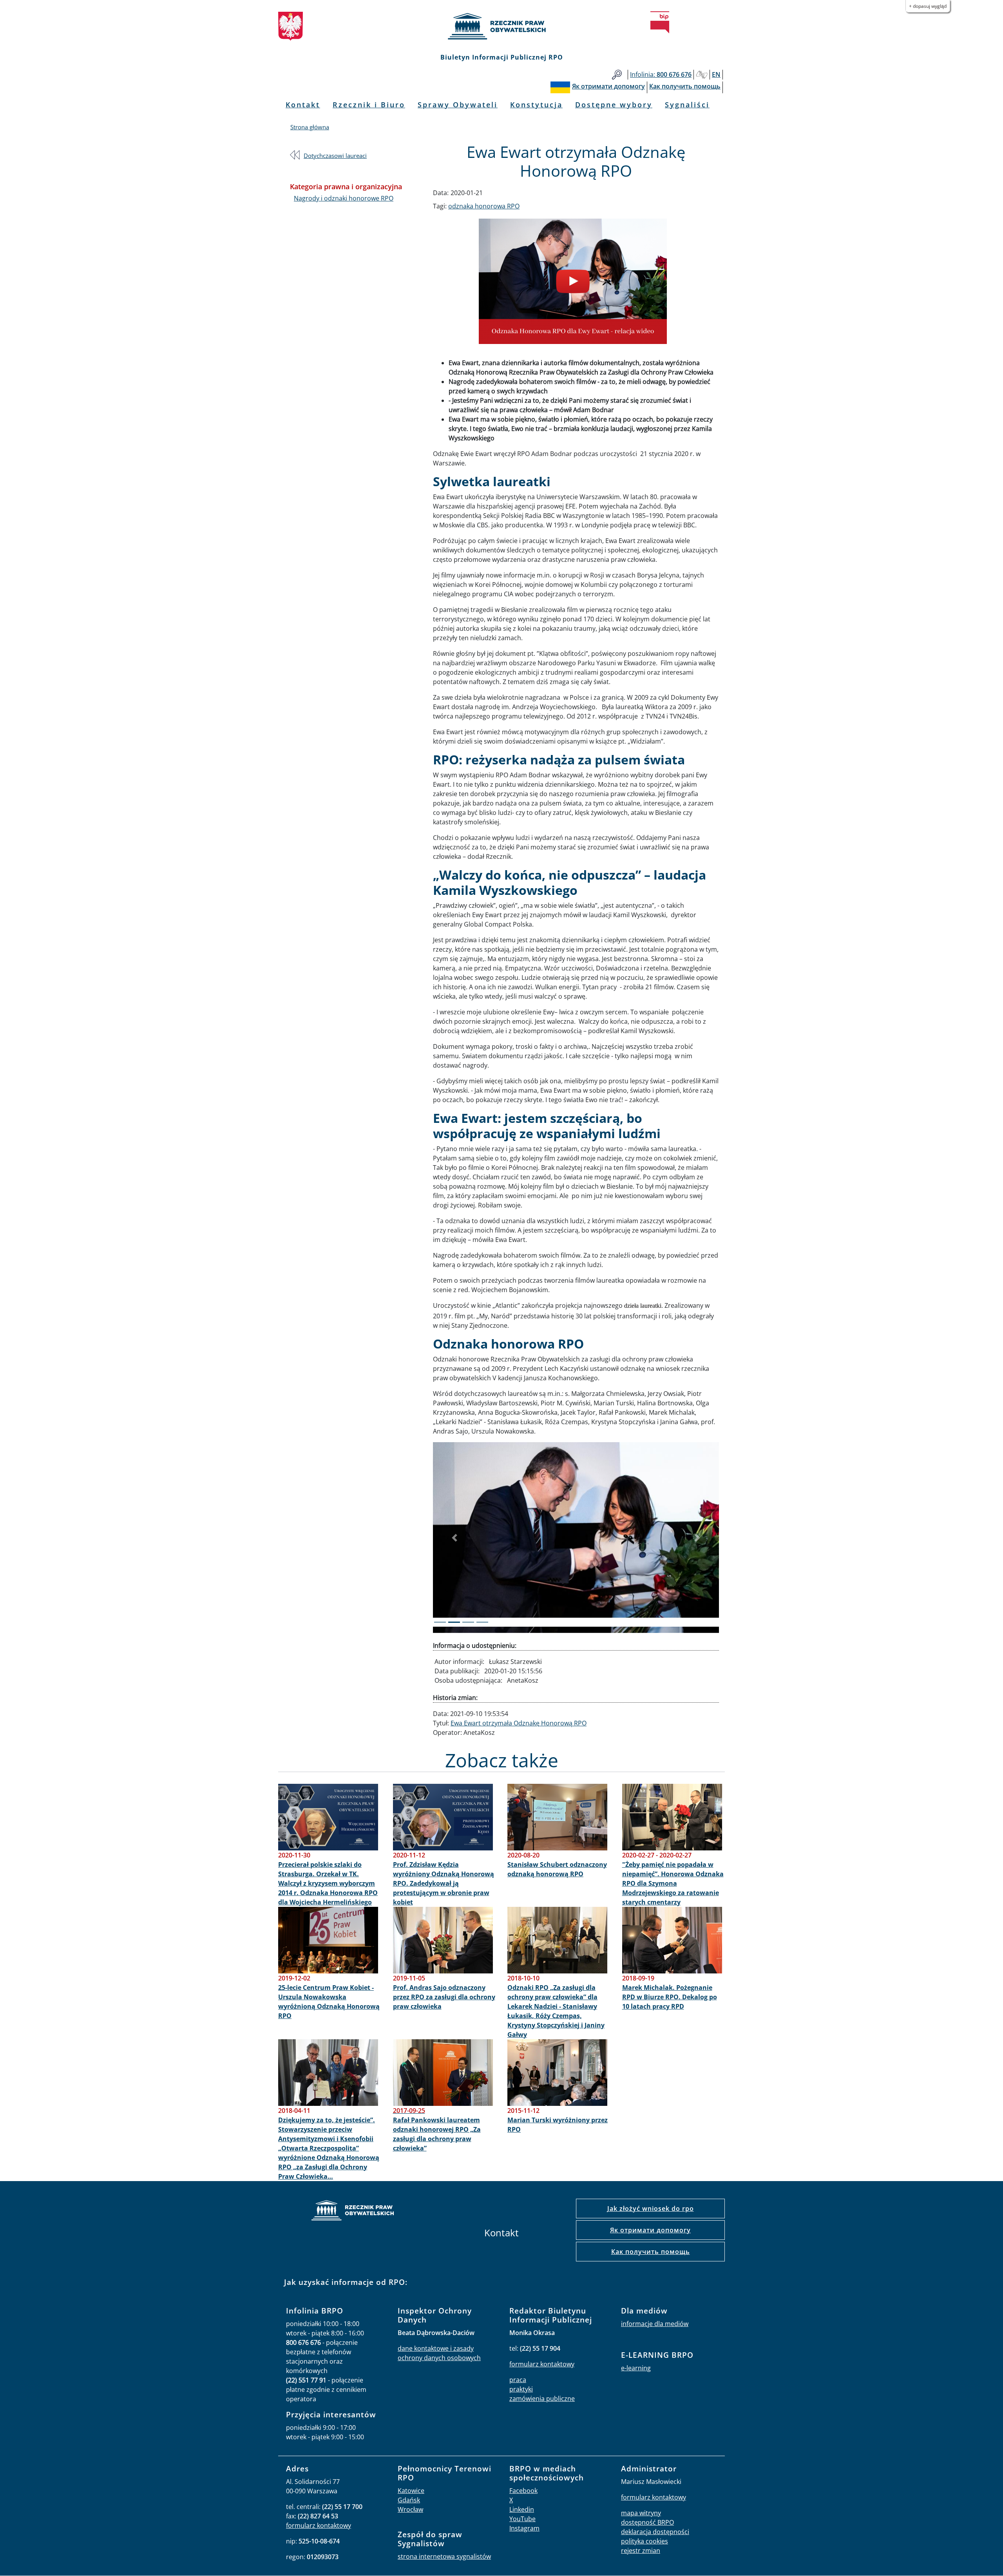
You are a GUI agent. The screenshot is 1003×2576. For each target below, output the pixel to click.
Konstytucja (536, 105)
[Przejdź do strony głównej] (501, 26)
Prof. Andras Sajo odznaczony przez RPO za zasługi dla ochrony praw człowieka (444, 1997)
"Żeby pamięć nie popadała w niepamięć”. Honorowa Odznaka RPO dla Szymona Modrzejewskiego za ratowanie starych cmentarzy (673, 1883)
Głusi (702, 75)
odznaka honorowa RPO (484, 206)
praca (518, 2379)
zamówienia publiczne (542, 2398)
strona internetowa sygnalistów (444, 2556)
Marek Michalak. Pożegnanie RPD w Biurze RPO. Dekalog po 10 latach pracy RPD (670, 1997)
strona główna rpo (353, 2211)
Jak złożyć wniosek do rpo (651, 2208)
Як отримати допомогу (650, 2230)
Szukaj (617, 75)
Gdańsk (409, 2500)
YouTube (522, 2518)
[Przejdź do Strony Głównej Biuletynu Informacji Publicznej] (660, 22)
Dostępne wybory (614, 105)
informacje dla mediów (655, 2323)
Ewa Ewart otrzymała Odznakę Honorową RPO (519, 1723)
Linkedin (522, 2509)
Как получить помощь (651, 2251)
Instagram (524, 2528)
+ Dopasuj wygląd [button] (928, 6)
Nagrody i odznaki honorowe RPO (344, 198)
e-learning (636, 2368)
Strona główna (310, 127)
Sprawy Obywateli (458, 105)
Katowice (411, 2490)
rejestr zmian (641, 2550)
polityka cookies (645, 2541)
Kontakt (303, 105)
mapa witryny (641, 2513)
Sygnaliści (687, 105)
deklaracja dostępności (655, 2531)
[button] (454, 1537)
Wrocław (410, 2509)
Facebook (523, 2490)
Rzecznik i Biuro (369, 105)
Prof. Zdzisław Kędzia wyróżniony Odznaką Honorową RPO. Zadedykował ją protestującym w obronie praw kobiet (444, 1883)
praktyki (521, 2389)
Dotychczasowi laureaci (335, 156)
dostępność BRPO (647, 2522)
